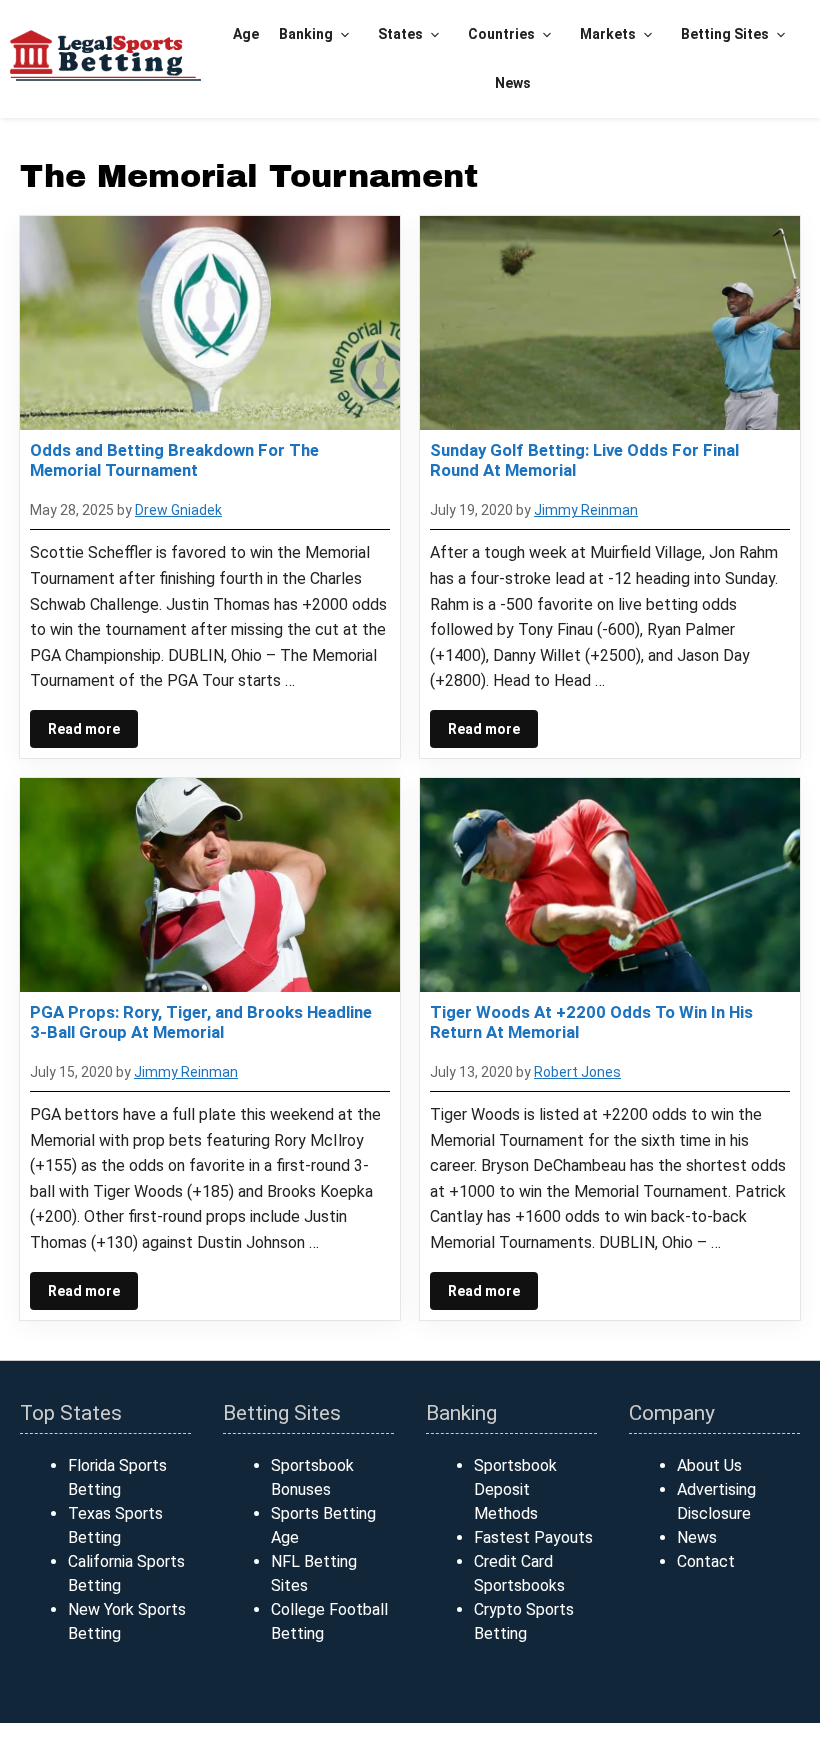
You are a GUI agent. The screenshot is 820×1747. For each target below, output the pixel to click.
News (513, 83)
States (400, 34)
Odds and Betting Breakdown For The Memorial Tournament (174, 460)
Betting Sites (725, 34)
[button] (345, 34)
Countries (501, 34)
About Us (709, 1465)
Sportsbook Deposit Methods (515, 1489)
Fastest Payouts (533, 1537)
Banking (306, 34)
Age (246, 34)
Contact (706, 1561)
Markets (608, 34)
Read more (84, 729)
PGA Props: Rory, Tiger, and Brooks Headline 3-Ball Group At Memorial (201, 1022)
